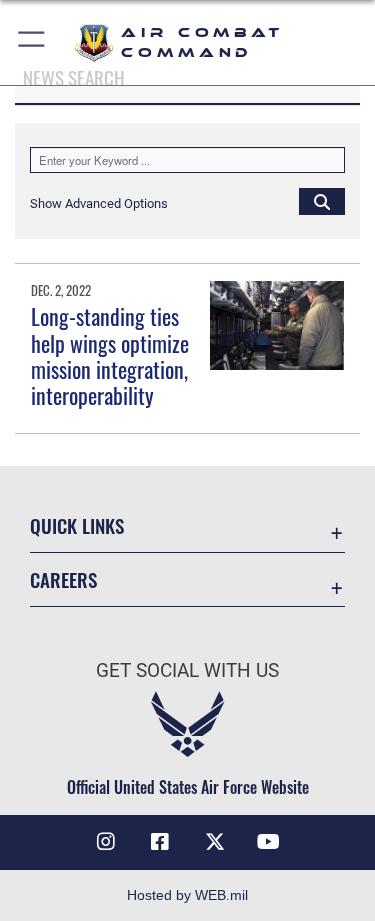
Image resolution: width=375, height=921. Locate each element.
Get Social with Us (187, 670)
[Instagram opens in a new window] (106, 842)
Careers (63, 579)
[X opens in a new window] (215, 842)
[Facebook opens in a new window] (160, 842)
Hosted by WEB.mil (187, 895)
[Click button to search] (322, 201)
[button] (32, 42)
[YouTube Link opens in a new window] (269, 842)
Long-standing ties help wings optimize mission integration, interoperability (110, 355)
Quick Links (77, 525)
